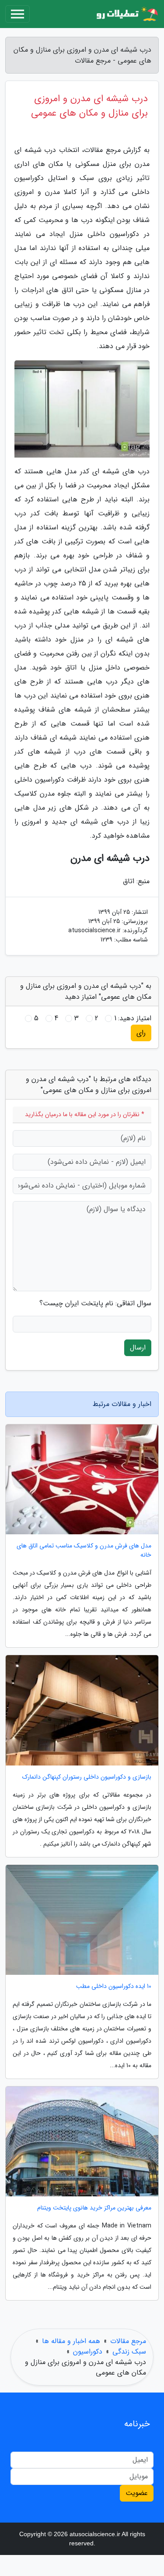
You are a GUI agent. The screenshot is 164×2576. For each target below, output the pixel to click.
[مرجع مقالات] (126, 14)
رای (141, 1033)
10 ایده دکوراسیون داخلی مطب (114, 1986)
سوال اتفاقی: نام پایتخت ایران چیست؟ (95, 1304)
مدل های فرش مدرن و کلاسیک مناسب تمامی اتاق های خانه (84, 1551)
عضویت (137, 2493)
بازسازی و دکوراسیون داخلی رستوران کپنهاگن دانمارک (87, 1777)
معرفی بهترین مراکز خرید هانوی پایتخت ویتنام (94, 2208)
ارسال (138, 1348)
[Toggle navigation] (17, 14)
